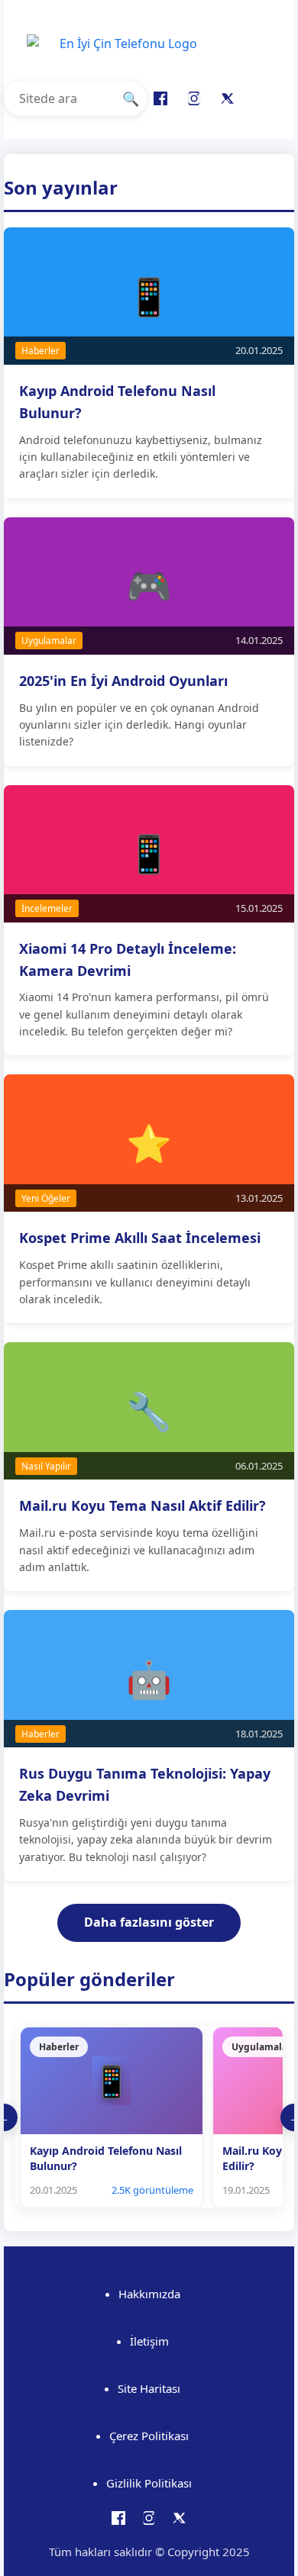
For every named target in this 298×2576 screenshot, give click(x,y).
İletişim (149, 2341)
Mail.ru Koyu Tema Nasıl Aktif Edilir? (143, 1505)
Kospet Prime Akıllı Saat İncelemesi (140, 1238)
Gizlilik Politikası (149, 2483)
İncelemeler (47, 908)
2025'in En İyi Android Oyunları (123, 681)
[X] (228, 98)
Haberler (40, 351)
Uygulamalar (49, 641)
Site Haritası (149, 2388)
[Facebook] (160, 98)
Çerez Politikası (149, 2436)
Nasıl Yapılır (46, 1466)
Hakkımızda (149, 2294)
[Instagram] (194, 98)
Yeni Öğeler (46, 1198)
